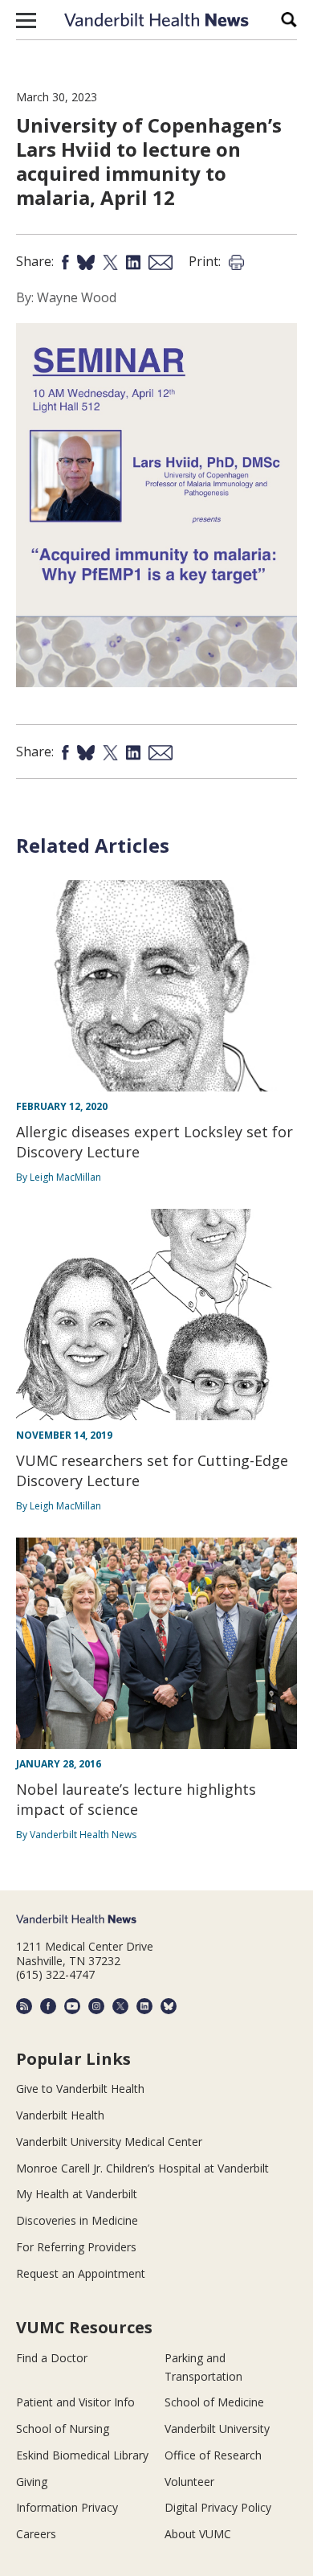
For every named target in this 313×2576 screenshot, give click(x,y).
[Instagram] (96, 2006)
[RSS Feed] (24, 2006)
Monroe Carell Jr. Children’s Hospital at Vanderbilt (142, 2168)
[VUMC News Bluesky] (169, 2006)
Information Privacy (67, 2507)
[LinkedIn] (144, 2006)
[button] (26, 20)
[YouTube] (72, 2006)
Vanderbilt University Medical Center (109, 2142)
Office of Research (213, 2455)
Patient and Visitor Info (75, 2402)
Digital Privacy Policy (218, 2507)
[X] (120, 2006)
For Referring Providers (76, 2247)
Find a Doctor (52, 2358)
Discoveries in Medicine (77, 2220)
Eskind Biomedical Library (82, 2455)
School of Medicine (214, 2402)
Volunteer (189, 2482)
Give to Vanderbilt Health (80, 2089)
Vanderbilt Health (60, 2115)
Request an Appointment (81, 2273)
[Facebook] (48, 2006)
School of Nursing (63, 2429)
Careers (36, 2534)
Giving (32, 2482)
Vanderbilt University (217, 2429)
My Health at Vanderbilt (77, 2194)
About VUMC (198, 2534)
